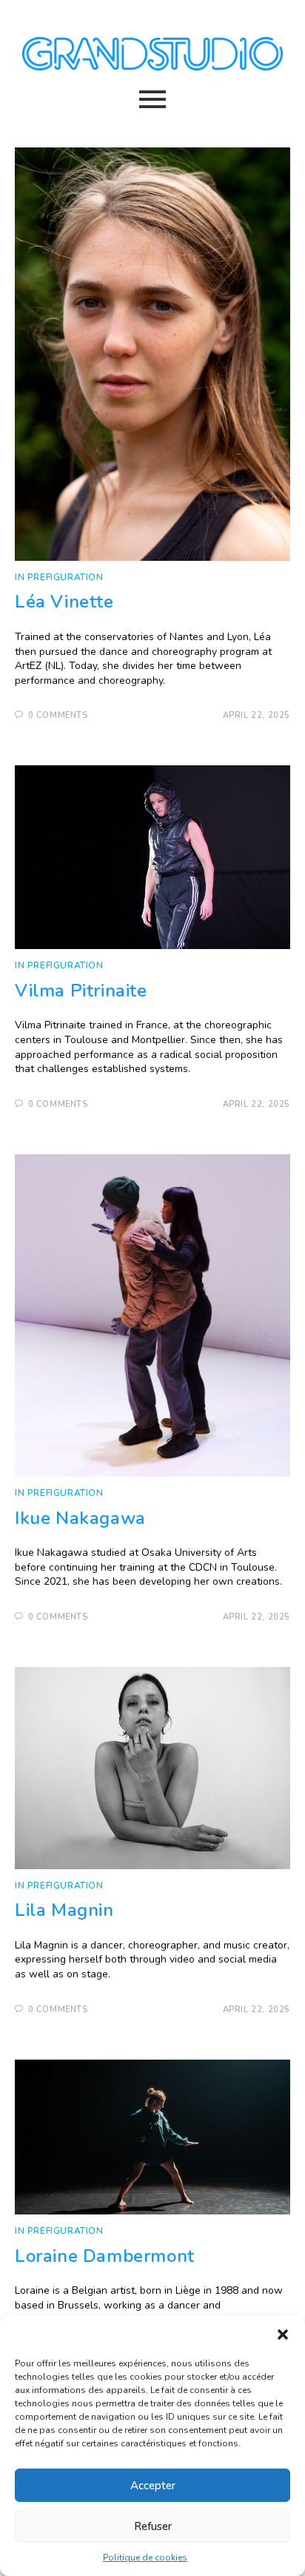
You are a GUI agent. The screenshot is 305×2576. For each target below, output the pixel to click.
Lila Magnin (64, 1910)
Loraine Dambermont (105, 2256)
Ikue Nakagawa (80, 1518)
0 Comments (58, 715)
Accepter (153, 2486)
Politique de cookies (145, 2557)
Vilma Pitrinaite (81, 991)
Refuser (153, 2526)
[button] (283, 2334)
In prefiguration (59, 577)
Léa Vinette (64, 602)
